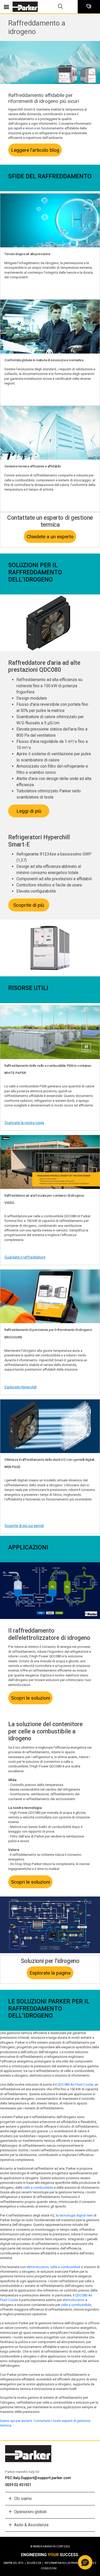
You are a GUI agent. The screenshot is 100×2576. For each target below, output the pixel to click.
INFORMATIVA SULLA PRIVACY (64, 2563)
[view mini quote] (89, 7)
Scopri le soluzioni (31, 1698)
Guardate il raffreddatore (25, 1257)
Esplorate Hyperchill (21, 1387)
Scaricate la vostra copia (24, 1123)
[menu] (6, 7)
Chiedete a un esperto (50, 537)
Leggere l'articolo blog (35, 150)
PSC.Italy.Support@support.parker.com (38, 2478)
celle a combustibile (38, 2188)
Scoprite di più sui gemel (24, 1526)
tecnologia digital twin (76, 2215)
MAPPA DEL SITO (15, 2563)
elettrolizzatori (74, 2300)
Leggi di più (29, 811)
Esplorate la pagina (50, 1973)
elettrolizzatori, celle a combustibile (53, 2267)
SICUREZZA (35, 2563)
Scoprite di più (29, 905)
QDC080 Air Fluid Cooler (75, 2084)
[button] (85, 2562)
